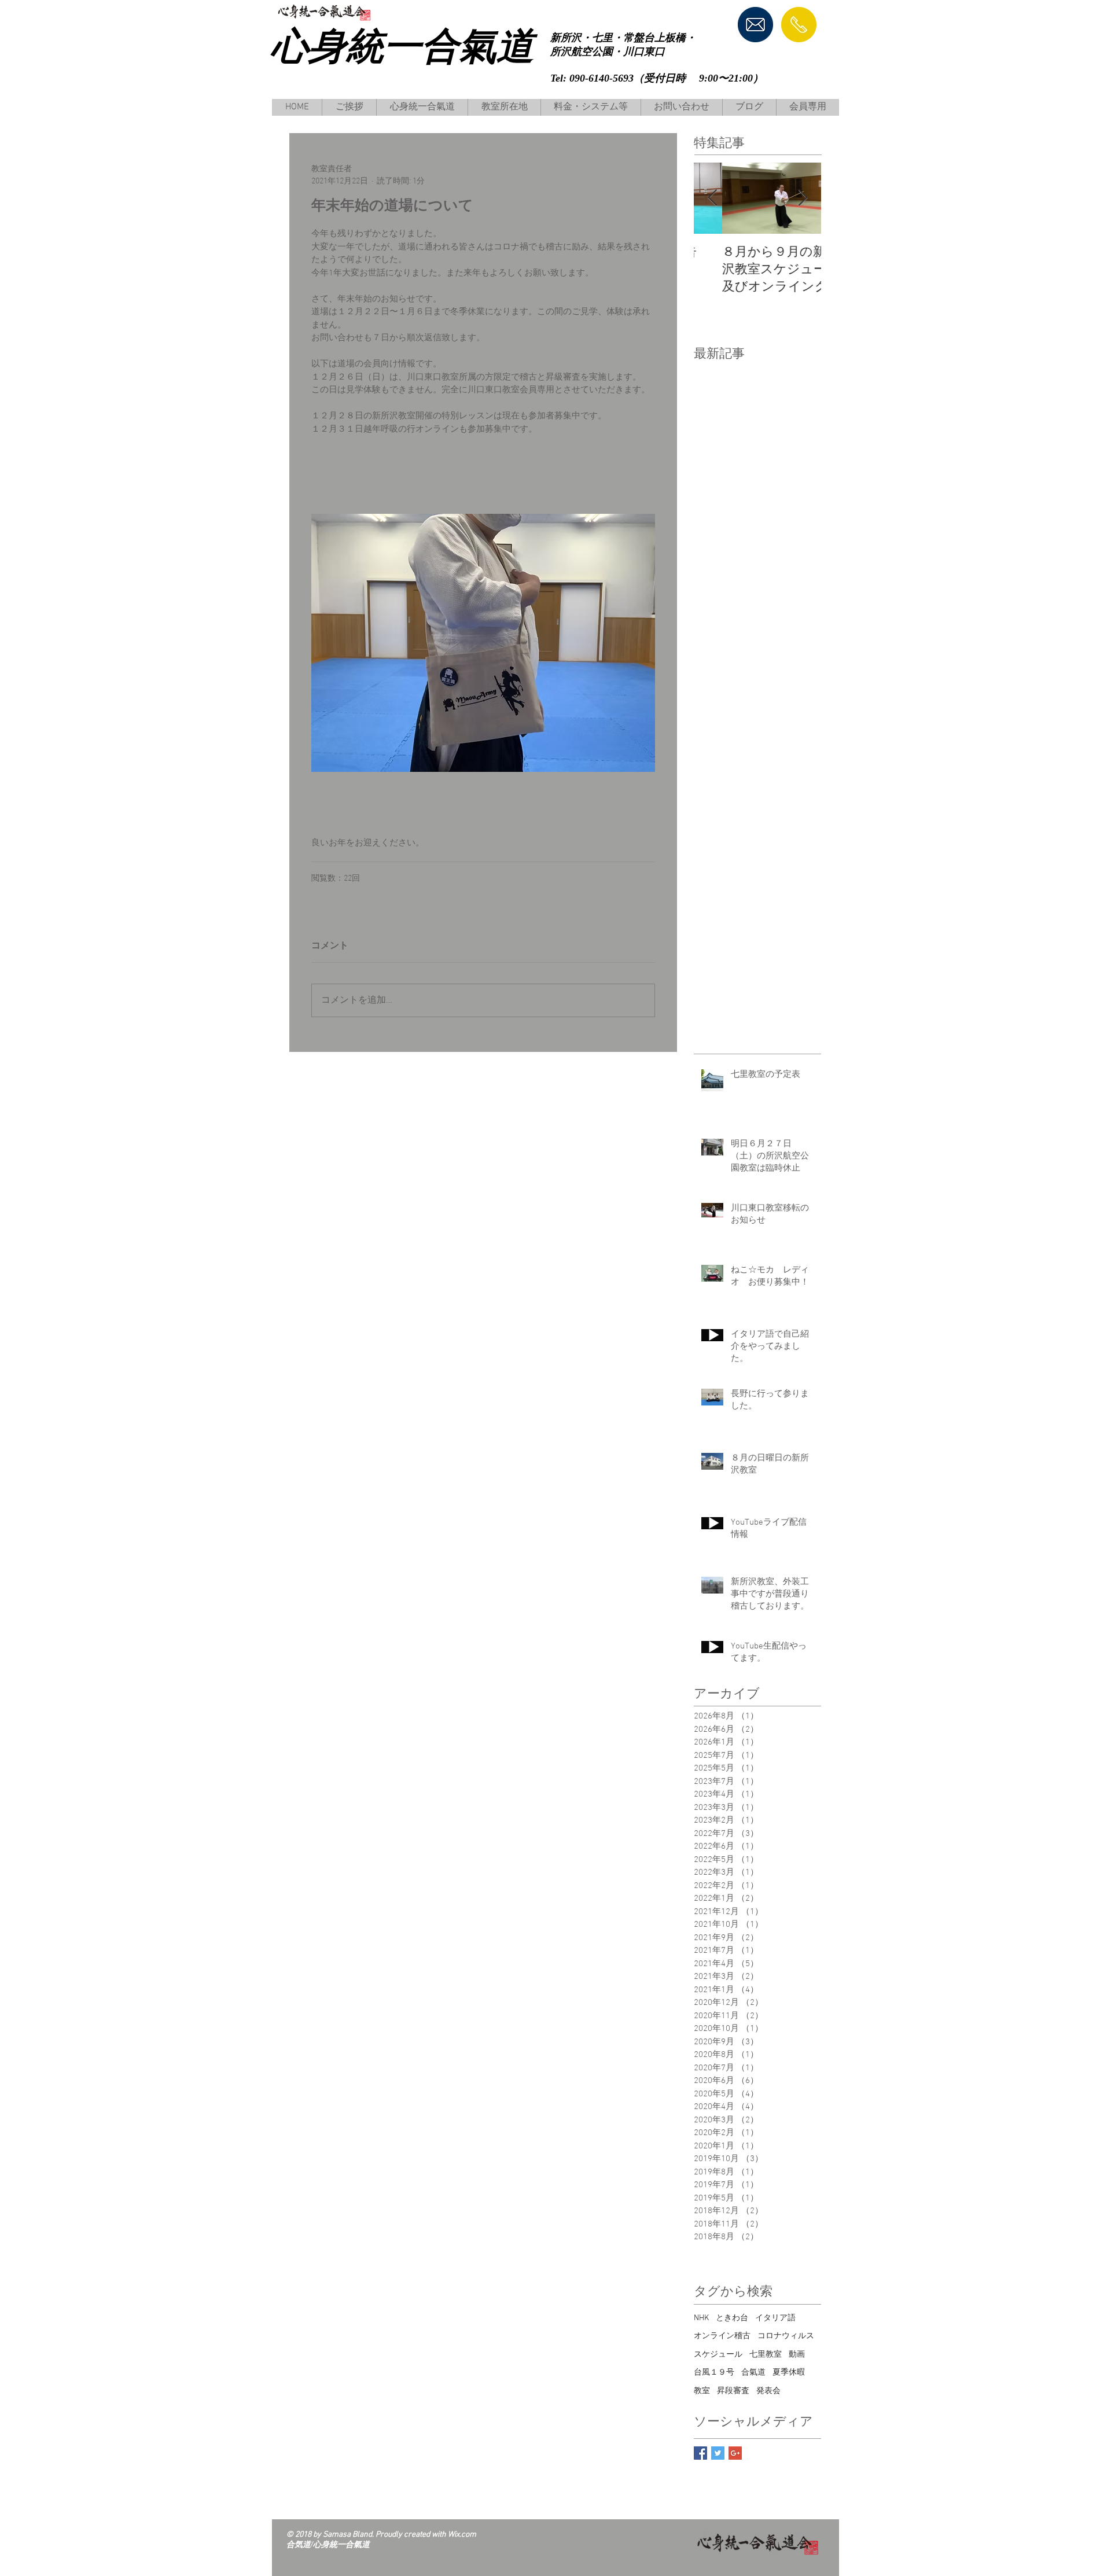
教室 (702, 2391)
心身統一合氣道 (402, 46)
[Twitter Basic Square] (718, 2453)
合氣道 (753, 2373)
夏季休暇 (789, 2373)
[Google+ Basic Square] (735, 2453)
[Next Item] (803, 198)
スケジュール (718, 2355)
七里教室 (766, 2355)
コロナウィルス (786, 2336)
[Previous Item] (712, 198)
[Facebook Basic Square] (700, 2453)
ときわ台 (732, 2318)
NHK (701, 2318)
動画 (797, 2355)
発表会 (768, 2391)
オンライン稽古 (722, 2336)
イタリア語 (775, 2318)
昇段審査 (733, 2391)
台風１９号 (714, 2373)
